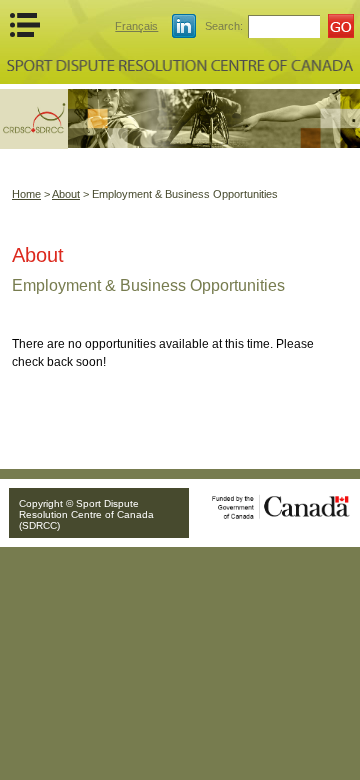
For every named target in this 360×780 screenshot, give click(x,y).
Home (26, 194)
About (66, 194)
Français (136, 26)
